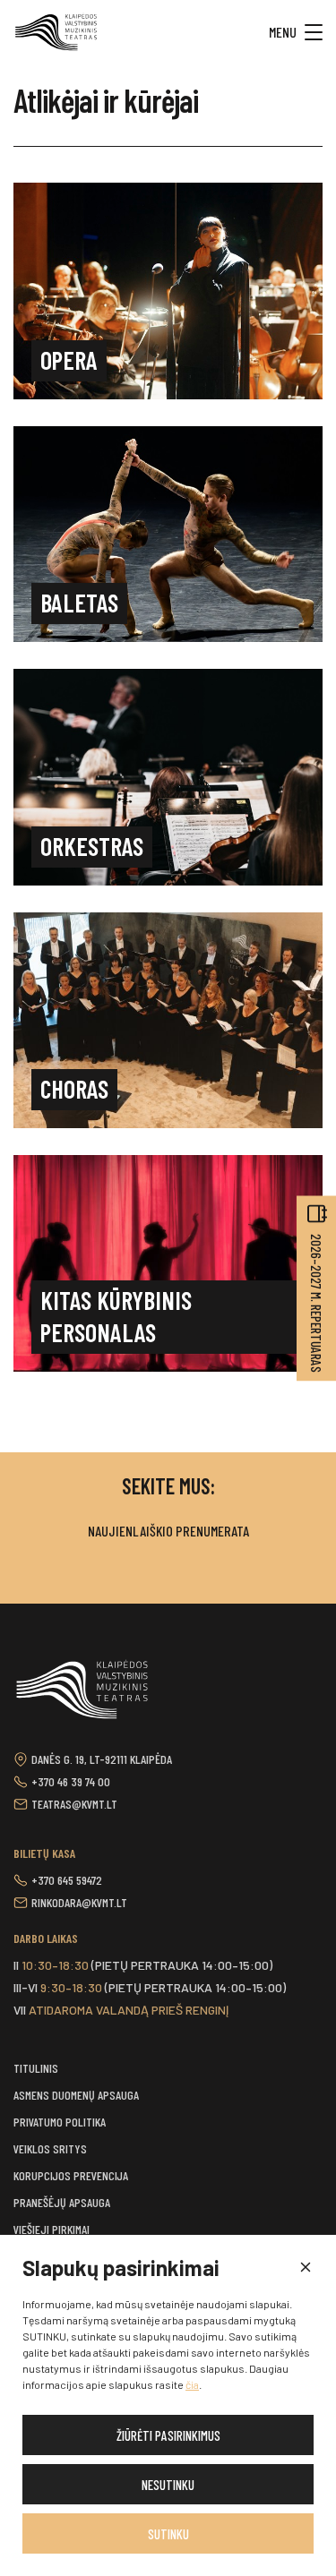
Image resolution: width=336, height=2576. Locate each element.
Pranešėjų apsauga (62, 2202)
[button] (305, 2268)
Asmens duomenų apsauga (76, 2095)
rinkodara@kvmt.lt (79, 1902)
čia (192, 2384)
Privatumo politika (60, 2122)
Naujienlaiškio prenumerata (168, 1531)
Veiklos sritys (50, 2148)
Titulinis (36, 2068)
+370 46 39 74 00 (71, 1781)
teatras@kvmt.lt (74, 1804)
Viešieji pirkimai (52, 2229)
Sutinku (168, 2534)
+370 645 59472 (67, 1880)
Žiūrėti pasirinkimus (168, 2435)
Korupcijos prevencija (71, 2175)
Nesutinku (168, 2485)
